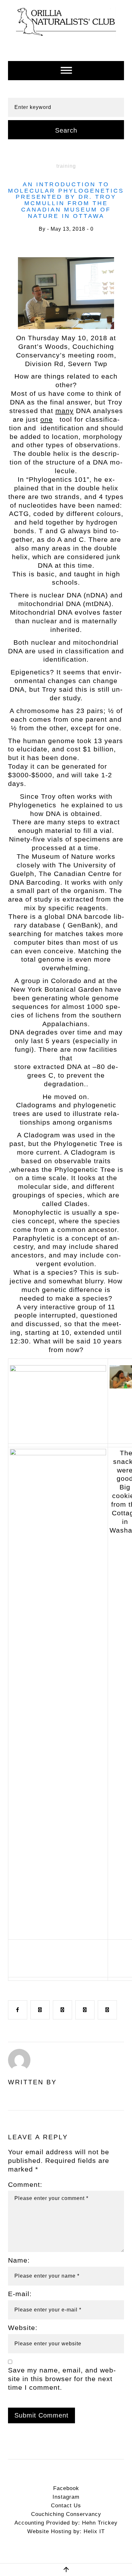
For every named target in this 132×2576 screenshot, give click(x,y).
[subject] (66, 71)
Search (66, 130)
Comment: (25, 2566)
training (66, 166)
